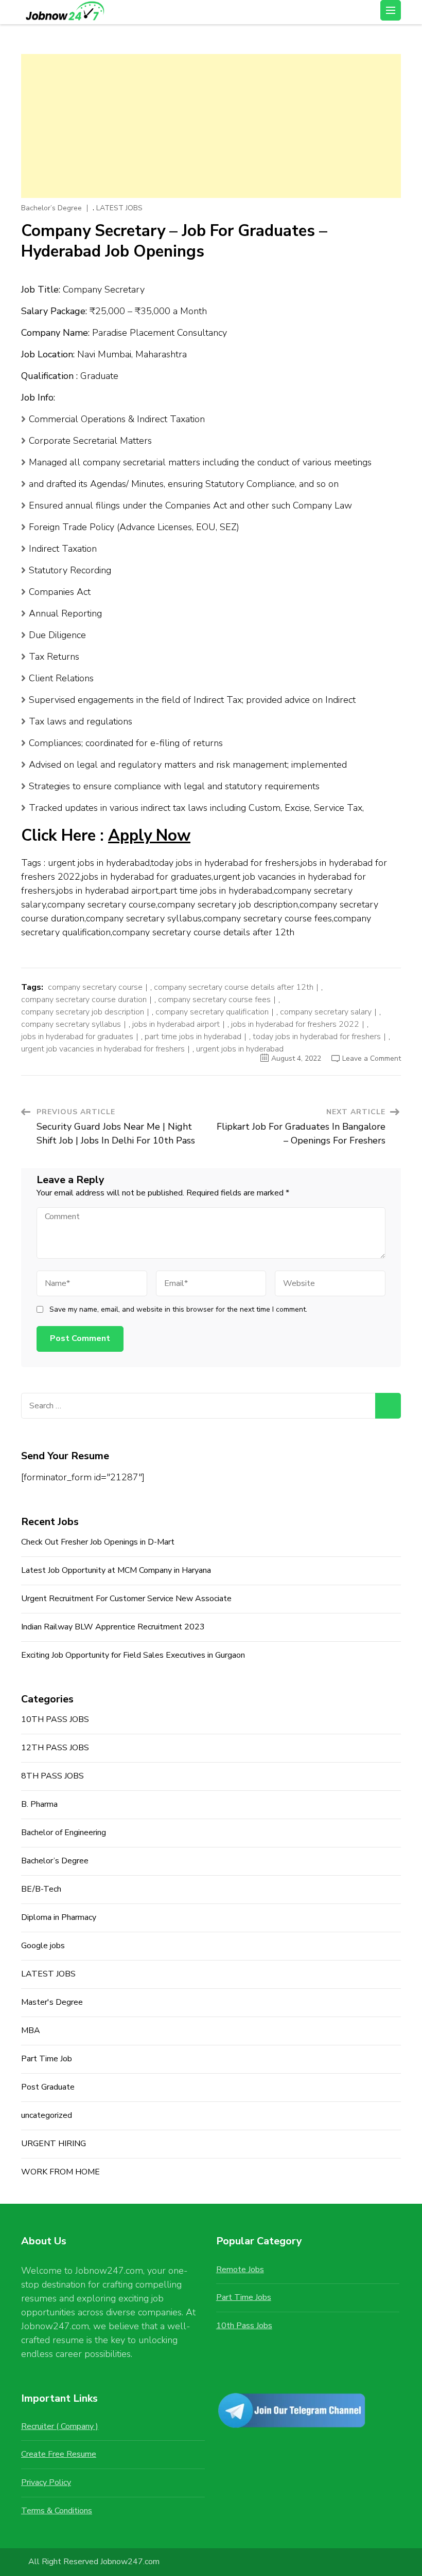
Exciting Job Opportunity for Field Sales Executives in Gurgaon (133, 1655)
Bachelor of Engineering (64, 1833)
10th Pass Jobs (244, 2326)
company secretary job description (83, 1012)
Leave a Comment (372, 1058)
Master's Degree (52, 2002)
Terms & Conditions (57, 2511)
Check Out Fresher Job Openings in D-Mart (98, 1542)
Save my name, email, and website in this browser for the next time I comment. (178, 1310)
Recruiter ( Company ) (60, 2426)
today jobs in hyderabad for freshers (317, 1037)
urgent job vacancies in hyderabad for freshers (103, 1049)
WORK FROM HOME (60, 2172)
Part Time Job (47, 2059)
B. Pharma (39, 1804)
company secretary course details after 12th (234, 987)
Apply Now (149, 836)
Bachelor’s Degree (51, 208)
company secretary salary (326, 1012)
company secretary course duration (84, 1000)
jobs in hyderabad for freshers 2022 (295, 1024)
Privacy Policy (46, 2482)
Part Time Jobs (244, 2297)
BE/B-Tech (41, 1889)
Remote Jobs (240, 2270)
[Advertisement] (211, 126)
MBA (31, 2030)
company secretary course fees (214, 1000)
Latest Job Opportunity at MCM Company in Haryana (116, 1570)
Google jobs (43, 1946)
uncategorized (47, 2115)
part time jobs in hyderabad (193, 1037)
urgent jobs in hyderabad (240, 1049)
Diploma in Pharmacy (59, 1917)
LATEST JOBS (119, 208)
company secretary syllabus (71, 1024)
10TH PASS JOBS (55, 1719)
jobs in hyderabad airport (176, 1024)
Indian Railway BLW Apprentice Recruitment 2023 (113, 1627)
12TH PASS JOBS (55, 1748)
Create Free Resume (59, 2454)
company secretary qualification (212, 1012)
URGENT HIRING (54, 2144)
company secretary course (95, 987)
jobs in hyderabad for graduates (77, 1037)
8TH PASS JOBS (52, 1776)
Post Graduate (48, 2087)
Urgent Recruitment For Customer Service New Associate (126, 1599)
